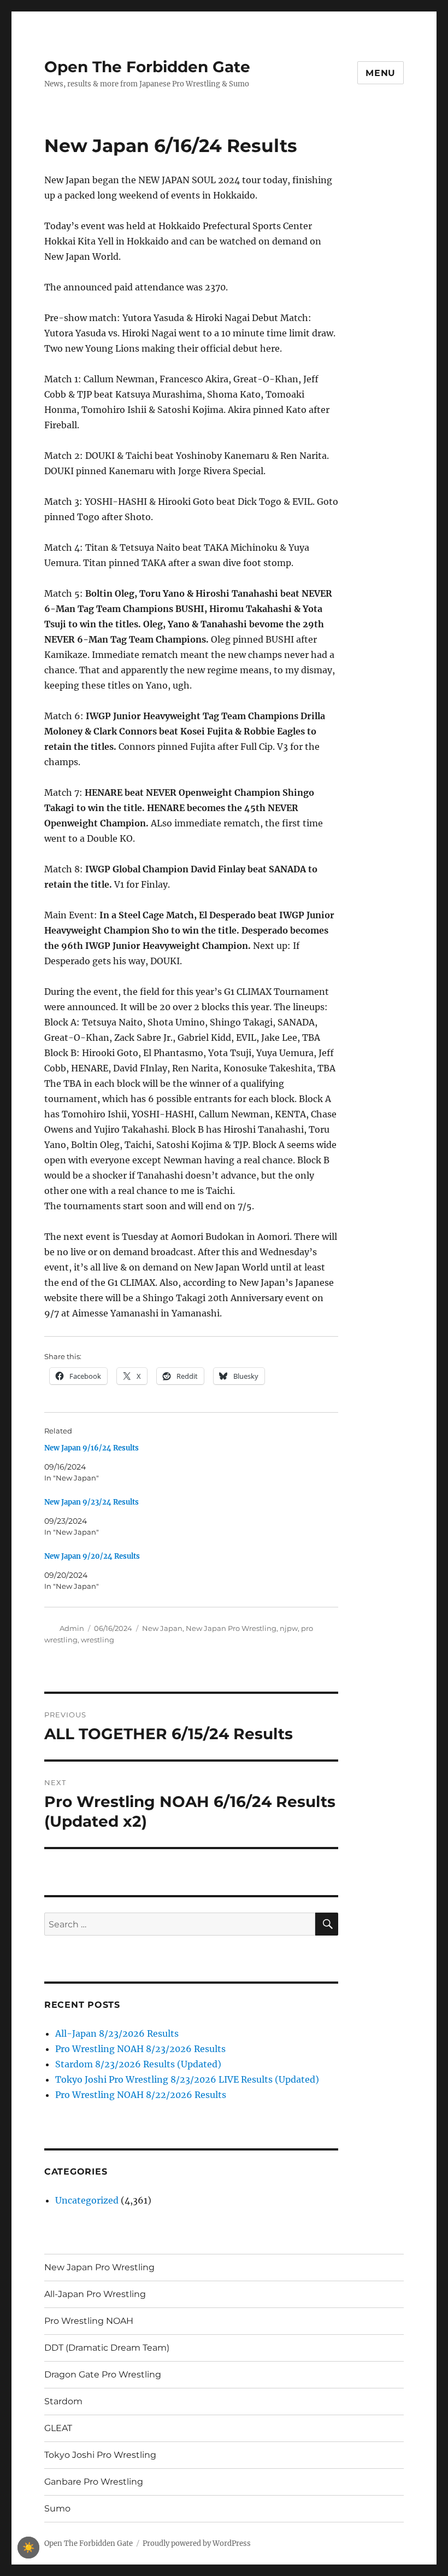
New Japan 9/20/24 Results (92, 1556)
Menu (381, 73)
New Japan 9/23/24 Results (92, 1502)
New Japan (162, 1628)
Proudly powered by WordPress (197, 2543)
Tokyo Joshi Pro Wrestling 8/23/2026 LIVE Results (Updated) (187, 2079)
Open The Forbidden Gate (147, 67)
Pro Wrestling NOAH (89, 2321)
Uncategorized (87, 2200)
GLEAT (58, 2428)
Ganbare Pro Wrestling (94, 2482)
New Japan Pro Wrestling (231, 1628)
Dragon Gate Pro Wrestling (103, 2374)
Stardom (63, 2401)
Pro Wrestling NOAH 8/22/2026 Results (141, 2095)
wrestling (98, 1640)
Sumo (57, 2508)
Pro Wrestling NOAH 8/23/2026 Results (140, 2049)
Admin (72, 1628)
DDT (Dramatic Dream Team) (107, 2348)
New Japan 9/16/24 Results (92, 1448)
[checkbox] (28, 2548)
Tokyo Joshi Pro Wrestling (100, 2455)
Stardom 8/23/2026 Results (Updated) (138, 2064)
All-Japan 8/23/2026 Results (117, 2033)
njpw (289, 1628)
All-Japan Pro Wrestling (95, 2294)
